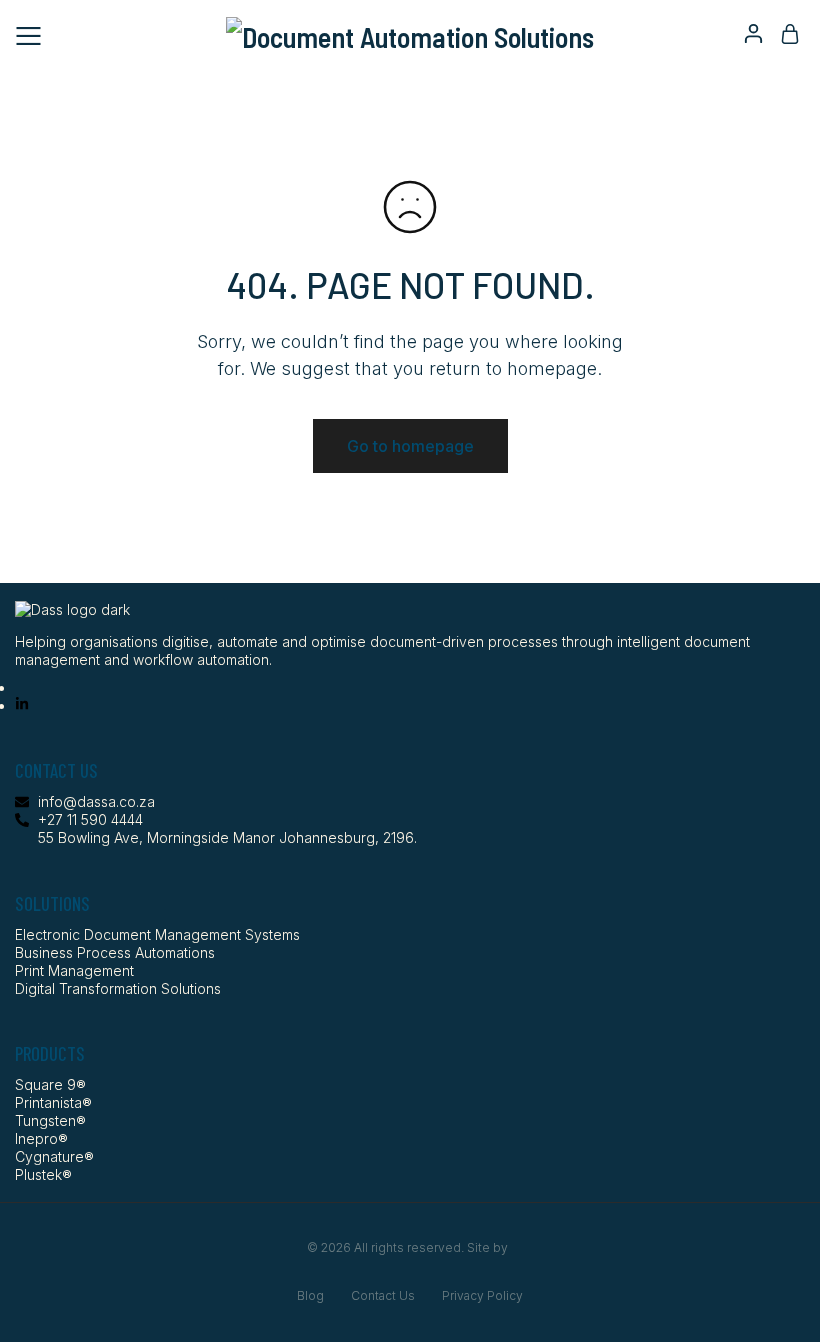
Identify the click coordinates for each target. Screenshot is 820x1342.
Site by (489, 1247)
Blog (310, 1295)
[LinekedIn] (22, 705)
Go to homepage (410, 446)
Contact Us (383, 1295)
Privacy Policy (482, 1295)
